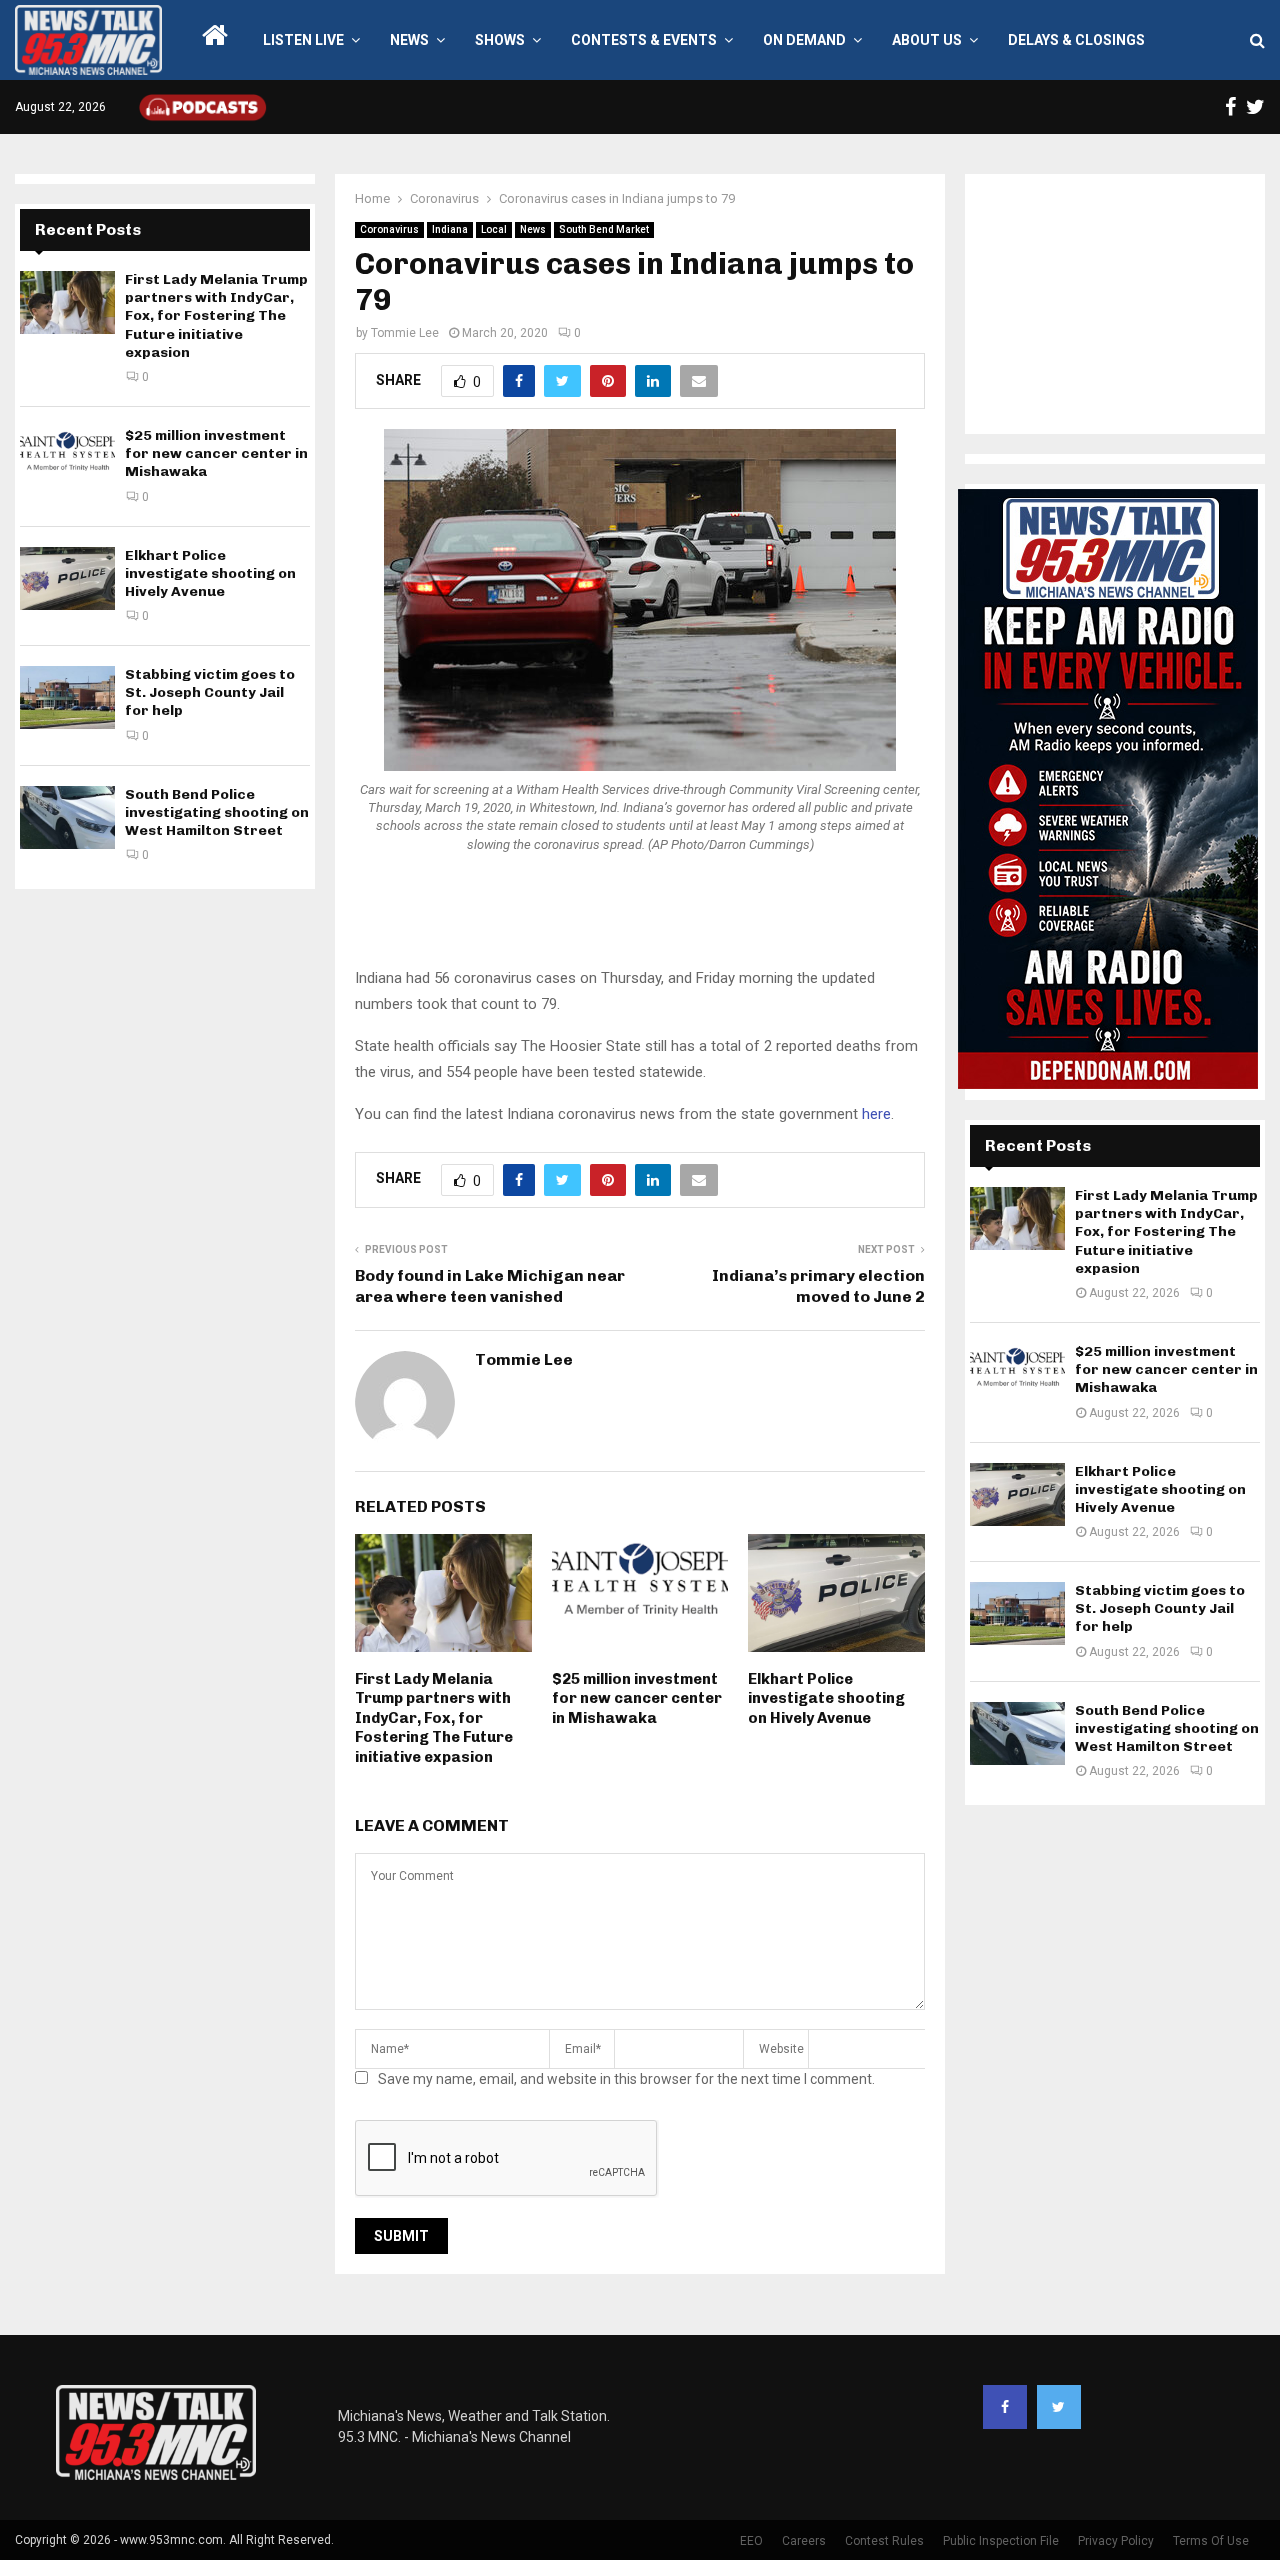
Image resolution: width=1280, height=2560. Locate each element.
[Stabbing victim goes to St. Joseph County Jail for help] (67, 697)
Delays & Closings (1076, 40)
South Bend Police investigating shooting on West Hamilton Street (217, 812)
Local (494, 229)
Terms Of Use (1211, 2541)
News (409, 40)
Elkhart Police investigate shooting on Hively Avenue (826, 1698)
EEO (751, 2541)
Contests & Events (644, 40)
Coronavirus (389, 229)
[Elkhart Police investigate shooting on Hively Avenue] (67, 578)
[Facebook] (1005, 2407)
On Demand (804, 40)
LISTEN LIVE (303, 40)
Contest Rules (884, 2541)
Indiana (450, 229)
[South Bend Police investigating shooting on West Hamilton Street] (67, 817)
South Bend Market (604, 229)
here (876, 1114)
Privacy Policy (1116, 2541)
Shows (500, 40)
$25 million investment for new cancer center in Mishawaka (637, 1698)
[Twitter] (1059, 2407)
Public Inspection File (1001, 2541)
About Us (927, 40)
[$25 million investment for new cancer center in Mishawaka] (67, 458)
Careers (804, 2541)
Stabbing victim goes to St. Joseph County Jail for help (210, 692)
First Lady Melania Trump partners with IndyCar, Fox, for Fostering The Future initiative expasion (434, 1718)
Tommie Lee (405, 333)
